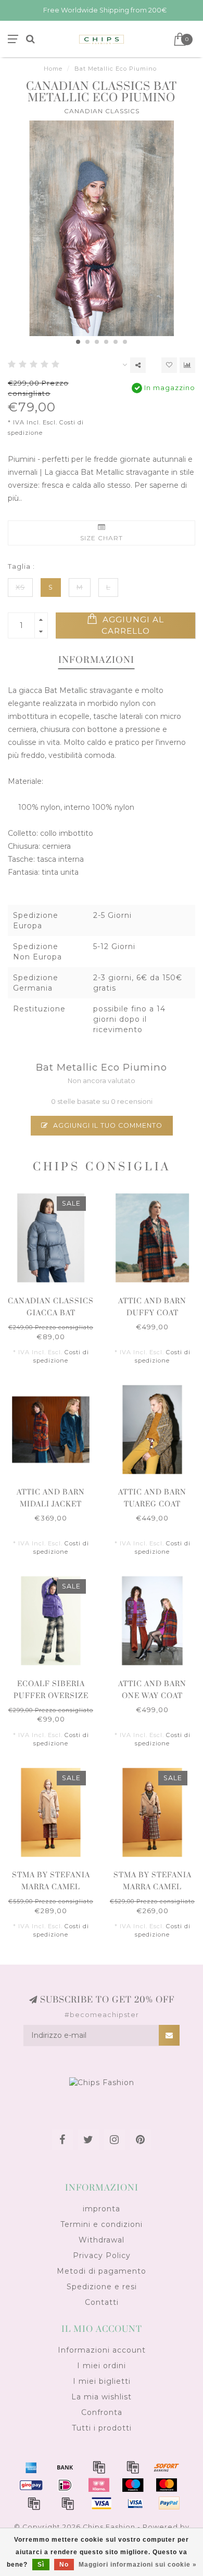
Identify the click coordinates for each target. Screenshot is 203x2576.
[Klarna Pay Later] (99, 2485)
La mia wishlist (102, 2397)
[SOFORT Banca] (167, 2467)
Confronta (102, 2412)
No (64, 2565)
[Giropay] (31, 2485)
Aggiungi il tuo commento (107, 1125)
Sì (41, 2565)
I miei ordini (102, 2366)
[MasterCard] (167, 2485)
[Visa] (102, 2503)
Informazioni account (102, 2350)
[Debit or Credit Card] (99, 2467)
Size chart (102, 538)
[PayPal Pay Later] (68, 2503)
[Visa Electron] (135, 2503)
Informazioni (96, 660)
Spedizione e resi (102, 2287)
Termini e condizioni (102, 2224)
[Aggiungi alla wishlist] (169, 365)
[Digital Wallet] (133, 2467)
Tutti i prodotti (102, 2428)
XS (20, 587)
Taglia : (21, 566)
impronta (102, 2209)
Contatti (102, 2302)
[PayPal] (34, 2503)
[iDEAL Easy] (65, 2485)
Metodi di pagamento (102, 2271)
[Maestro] (133, 2485)
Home (53, 69)
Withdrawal (102, 2240)
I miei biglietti (102, 2381)
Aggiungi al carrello (132, 625)
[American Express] (31, 2467)
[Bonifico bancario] (65, 2467)
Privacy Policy (102, 2255)
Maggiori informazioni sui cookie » (138, 2565)
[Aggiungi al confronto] (187, 365)
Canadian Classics (102, 111)
